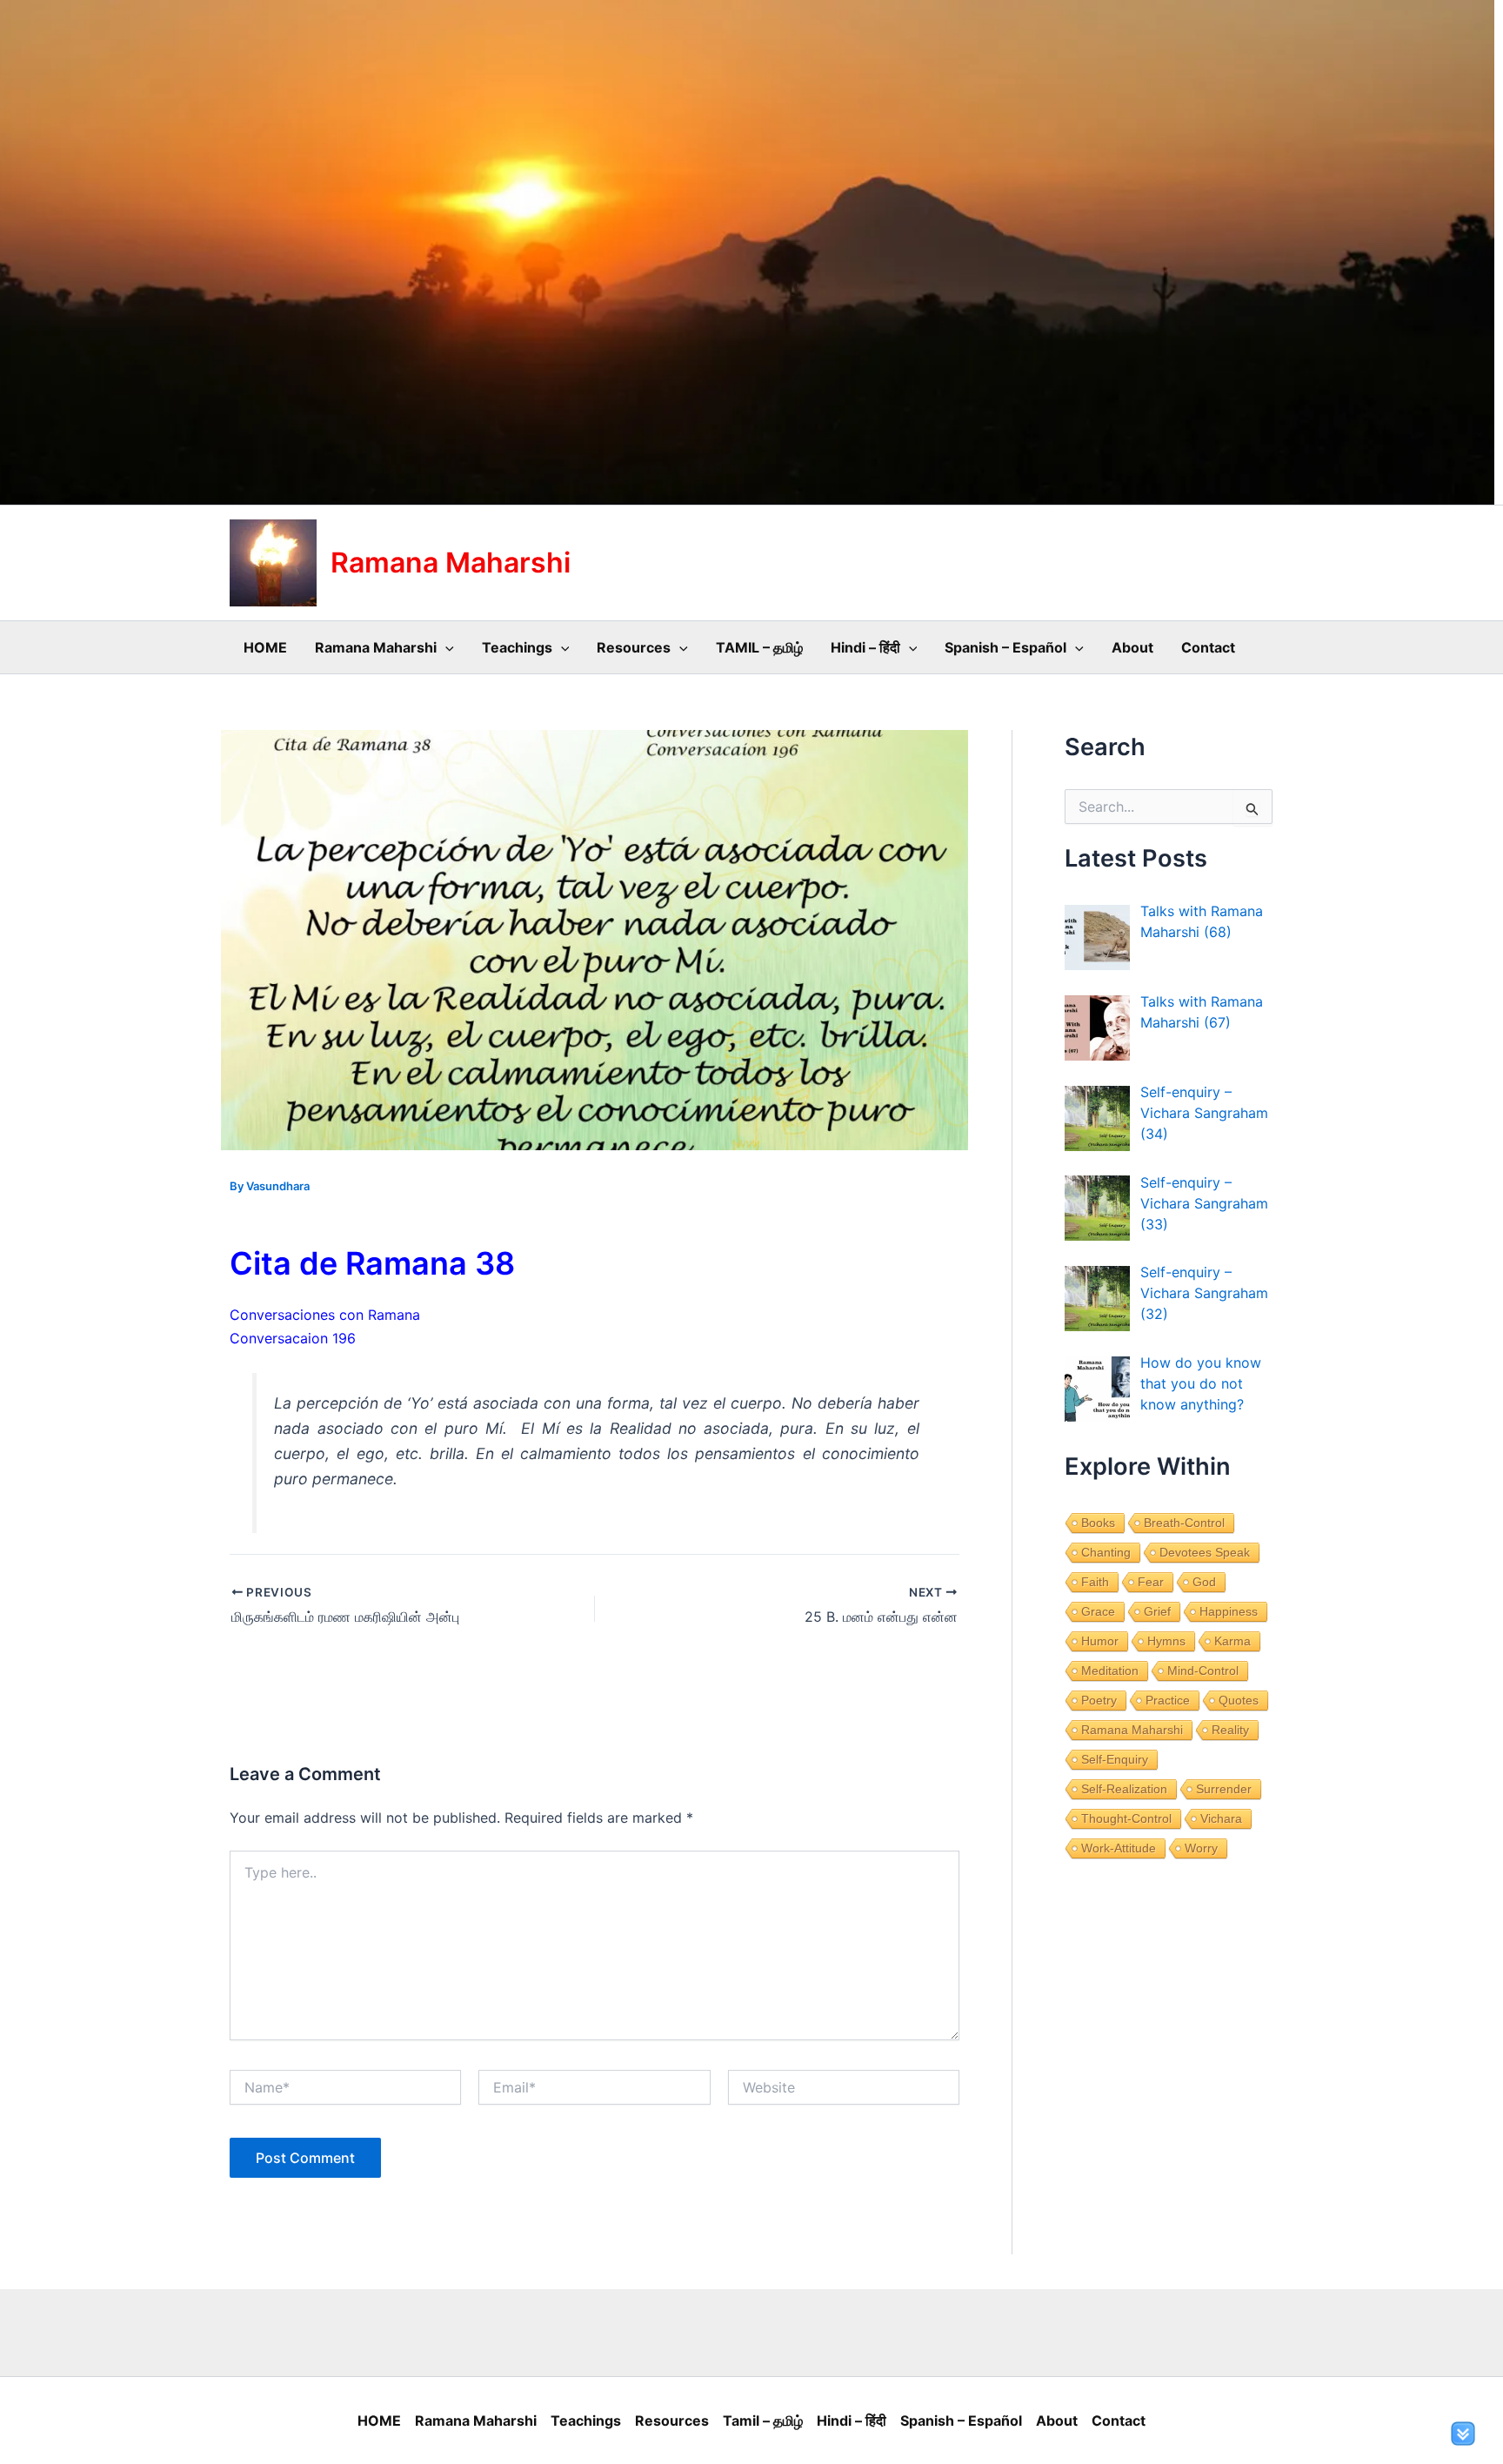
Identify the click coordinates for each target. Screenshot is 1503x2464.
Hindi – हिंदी (865, 647)
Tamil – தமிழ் (763, 2420)
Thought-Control (1126, 1818)
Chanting (1106, 1552)
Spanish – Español (1005, 647)
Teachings (517, 647)
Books (1098, 1523)
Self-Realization (1124, 1789)
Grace (1098, 1611)
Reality (1230, 1730)
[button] (445, 647)
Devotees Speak (1205, 1552)
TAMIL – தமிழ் (759, 647)
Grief (1157, 1611)
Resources (634, 647)
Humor (1100, 1641)
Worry (1201, 1848)
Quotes (1239, 1700)
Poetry (1099, 1700)
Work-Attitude (1119, 1848)
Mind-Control (1203, 1671)
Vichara (1221, 1818)
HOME (265, 647)
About (1132, 647)
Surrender (1224, 1789)
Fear (1151, 1582)
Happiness (1229, 1611)
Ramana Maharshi (451, 562)
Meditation (1110, 1671)
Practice (1168, 1700)
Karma (1232, 1641)
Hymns (1166, 1641)
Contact (1208, 647)
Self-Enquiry (1115, 1759)
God (1204, 1582)
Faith (1095, 1582)
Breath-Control (1184, 1523)
